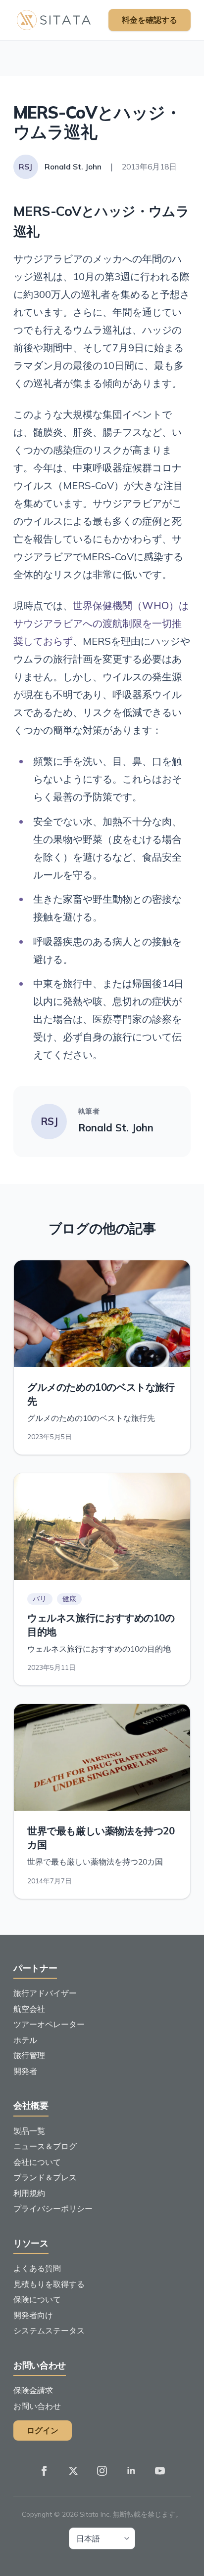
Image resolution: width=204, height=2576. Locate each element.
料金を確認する (150, 20)
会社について (37, 2162)
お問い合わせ (37, 2406)
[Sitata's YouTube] (160, 2471)
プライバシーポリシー (53, 2208)
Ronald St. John (116, 1128)
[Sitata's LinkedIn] (131, 2471)
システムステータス (49, 2330)
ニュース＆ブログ (45, 2146)
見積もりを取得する (49, 2284)
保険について (37, 2299)
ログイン (43, 2430)
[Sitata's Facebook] (44, 2471)
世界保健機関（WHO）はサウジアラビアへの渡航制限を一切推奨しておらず (101, 623)
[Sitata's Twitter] (73, 2471)
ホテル (25, 2040)
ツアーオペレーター (49, 2024)
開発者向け (33, 2315)
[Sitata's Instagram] (102, 2471)
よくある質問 (37, 2268)
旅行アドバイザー (45, 1993)
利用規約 (29, 2193)
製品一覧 (29, 2131)
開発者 (25, 2071)
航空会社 (29, 2009)
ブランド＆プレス (45, 2177)
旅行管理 (29, 2055)
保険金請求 (33, 2390)
